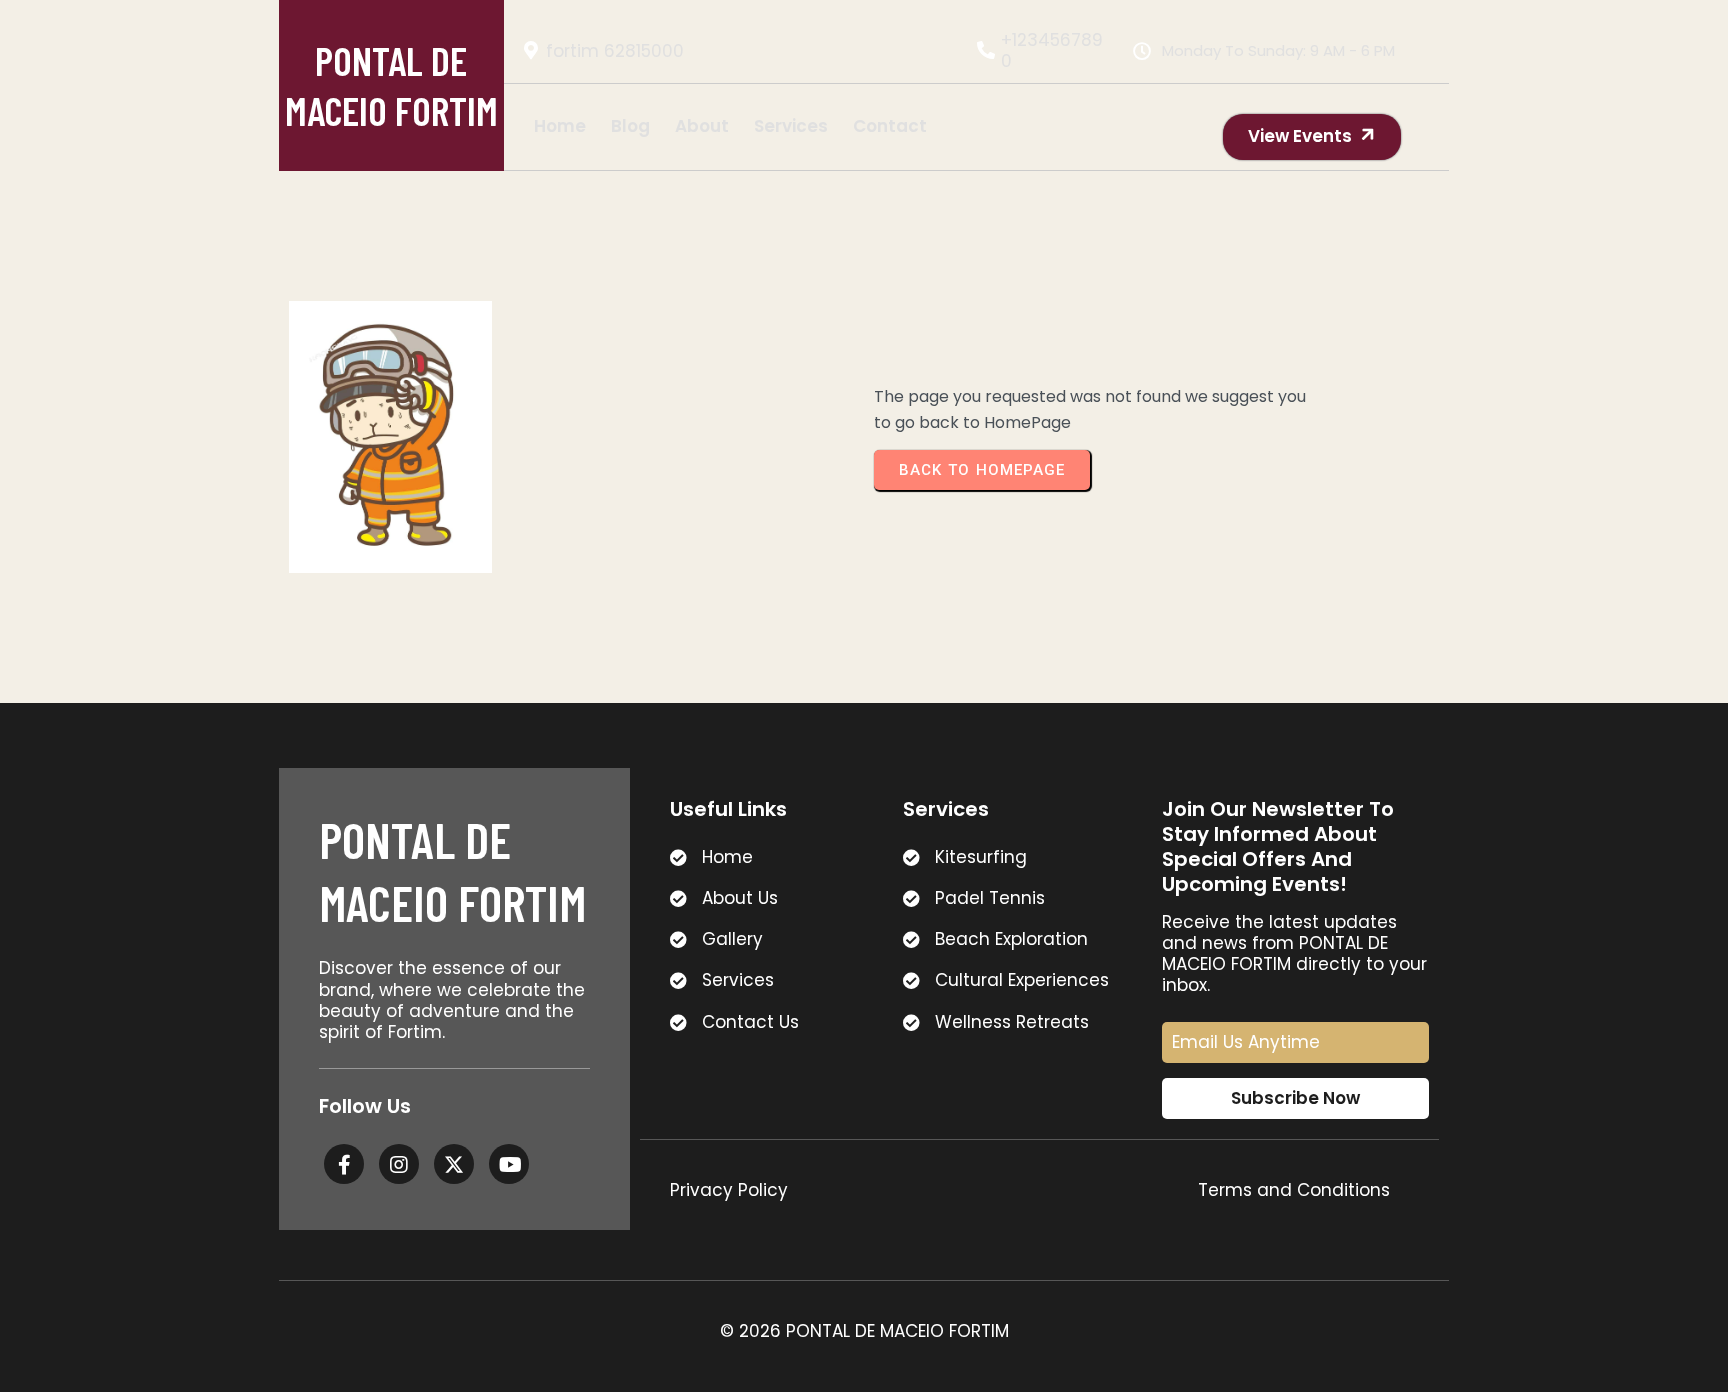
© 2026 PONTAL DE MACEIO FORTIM (864, 1331)
